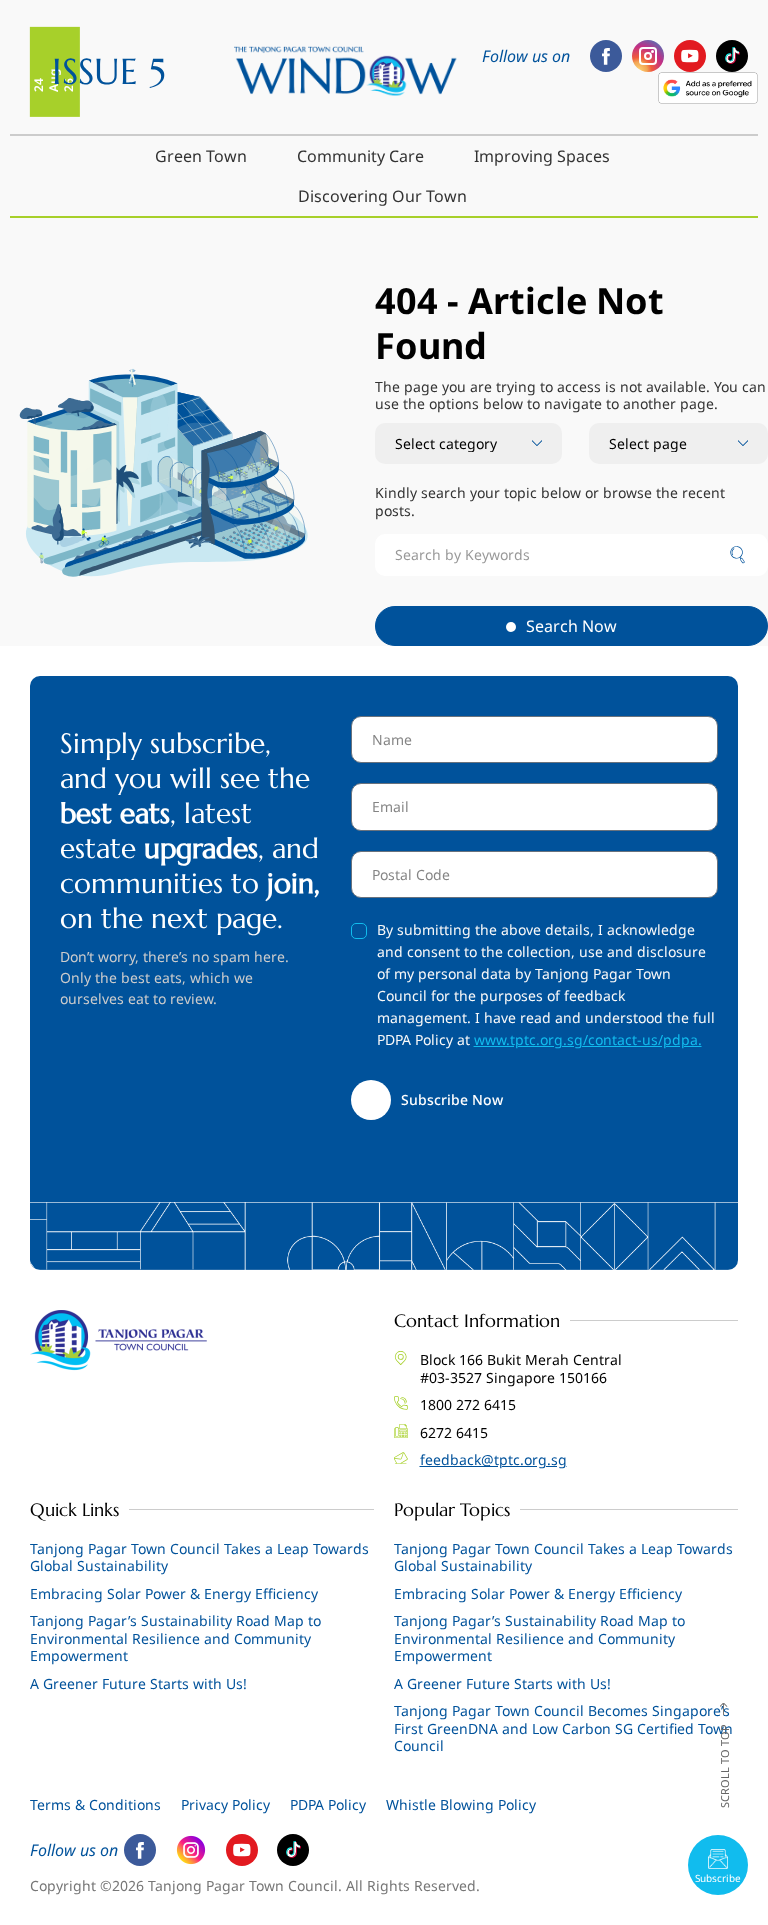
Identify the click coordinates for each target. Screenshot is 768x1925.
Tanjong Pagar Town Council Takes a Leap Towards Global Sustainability (199, 1557)
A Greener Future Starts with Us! (138, 1683)
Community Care (360, 156)
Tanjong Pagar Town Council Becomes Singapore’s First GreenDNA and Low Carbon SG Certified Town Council (563, 1728)
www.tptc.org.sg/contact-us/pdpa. (588, 1039)
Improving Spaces (542, 156)
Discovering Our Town (382, 196)
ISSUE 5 (109, 71)
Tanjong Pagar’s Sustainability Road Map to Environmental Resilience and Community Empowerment (175, 1638)
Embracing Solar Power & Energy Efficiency (174, 1593)
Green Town (201, 156)
